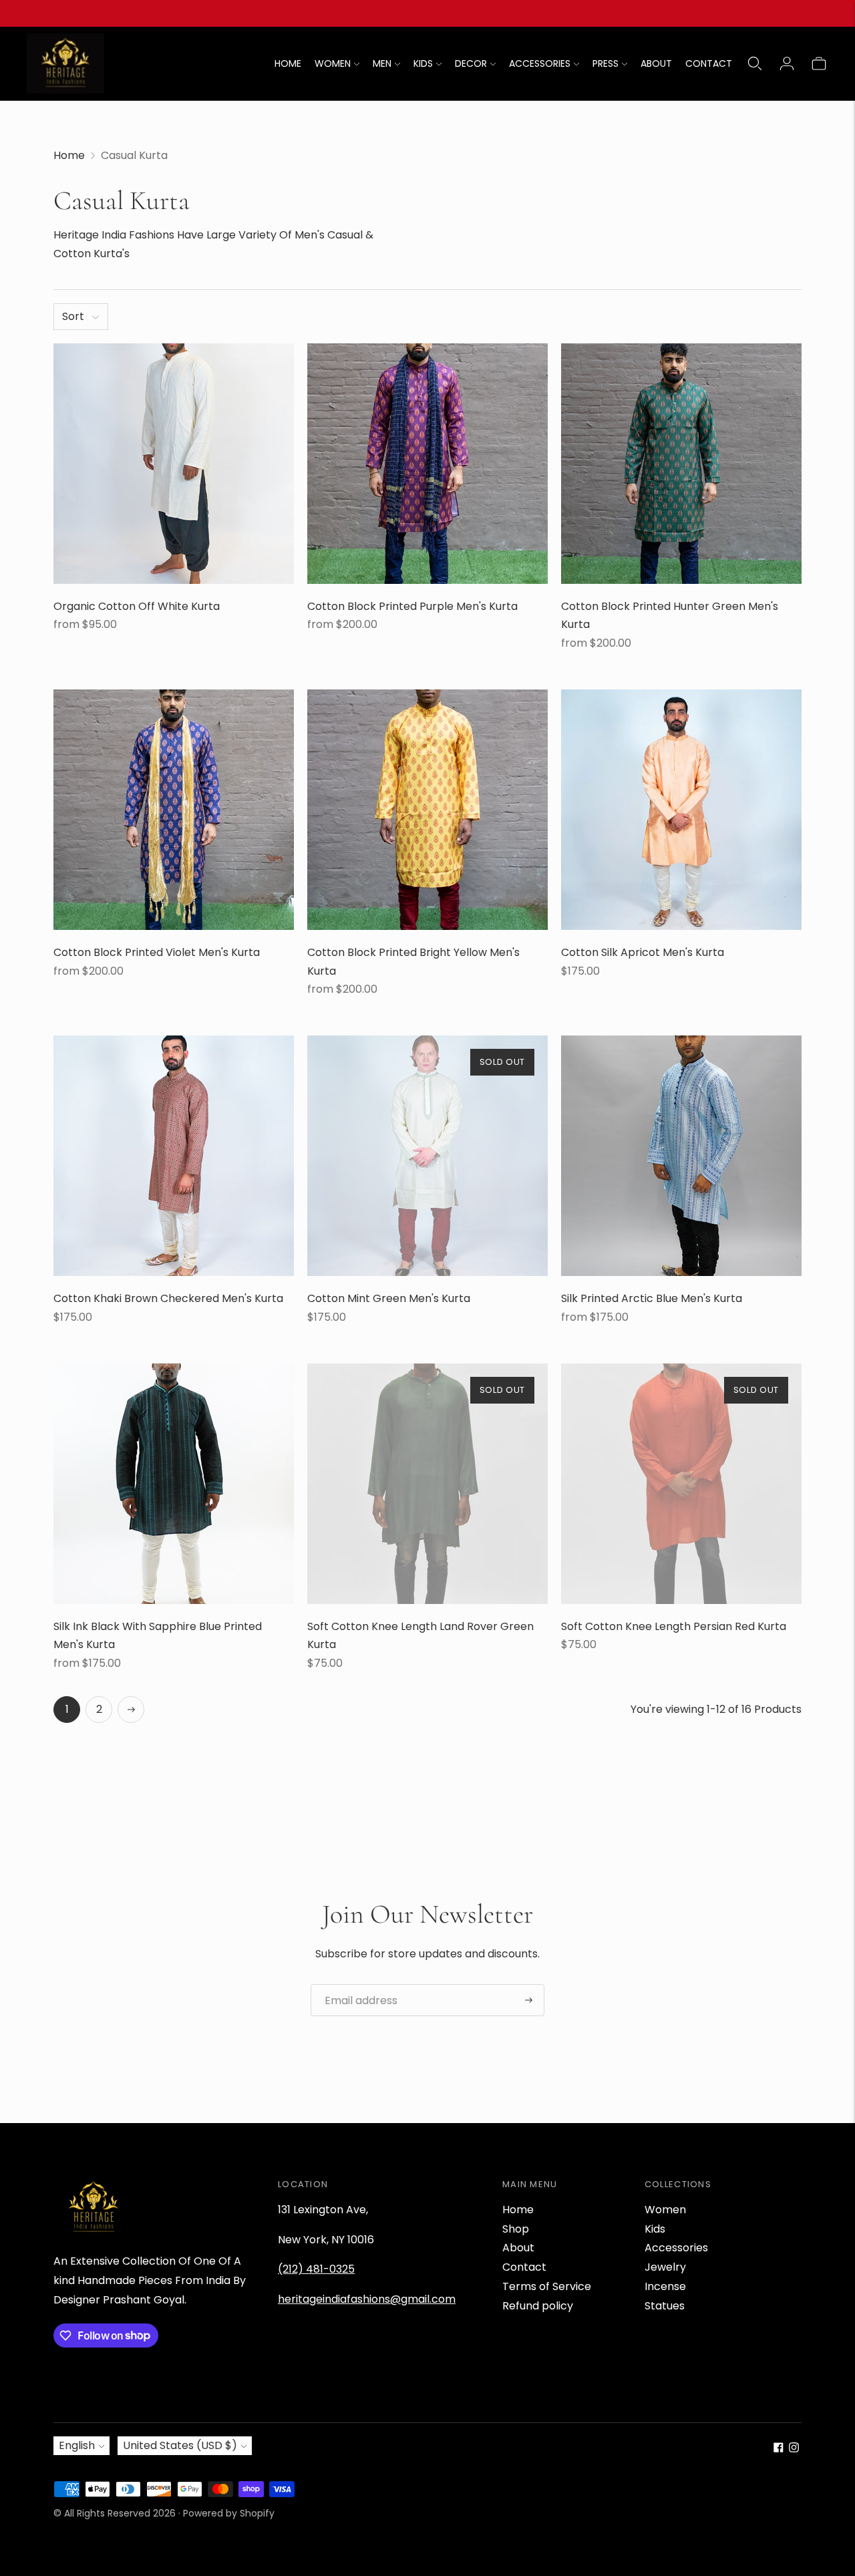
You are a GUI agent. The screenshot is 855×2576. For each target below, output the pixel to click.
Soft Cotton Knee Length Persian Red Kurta (674, 1626)
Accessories (676, 2248)
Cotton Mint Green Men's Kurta (389, 1298)
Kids (655, 2229)
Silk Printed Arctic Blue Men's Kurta (652, 1298)
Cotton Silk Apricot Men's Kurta (643, 952)
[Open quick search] (755, 63)
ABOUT (656, 63)
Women (665, 2210)
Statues (665, 2306)
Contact (524, 2267)
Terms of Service (547, 2286)
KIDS (423, 63)
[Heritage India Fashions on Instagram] (794, 2449)
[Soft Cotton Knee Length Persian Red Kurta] (681, 1484)
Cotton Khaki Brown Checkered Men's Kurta (168, 1298)
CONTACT (709, 63)
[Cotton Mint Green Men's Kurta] (427, 1156)
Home (69, 155)
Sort (73, 316)
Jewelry (665, 2267)
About (518, 2248)
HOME (288, 63)
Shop (516, 2229)
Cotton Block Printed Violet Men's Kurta (157, 952)
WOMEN (333, 63)
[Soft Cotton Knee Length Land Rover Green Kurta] (427, 1484)
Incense (665, 2286)
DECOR (471, 63)
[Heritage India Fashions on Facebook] (779, 2449)
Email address (356, 1985)
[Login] (787, 63)
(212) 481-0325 (316, 2269)
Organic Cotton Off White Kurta (137, 606)
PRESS (606, 63)
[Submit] (529, 2000)
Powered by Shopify (229, 2513)
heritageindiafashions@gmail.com (367, 2299)
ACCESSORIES (540, 63)
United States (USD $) (180, 2445)
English (77, 2445)
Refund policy (538, 2306)
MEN (382, 63)
